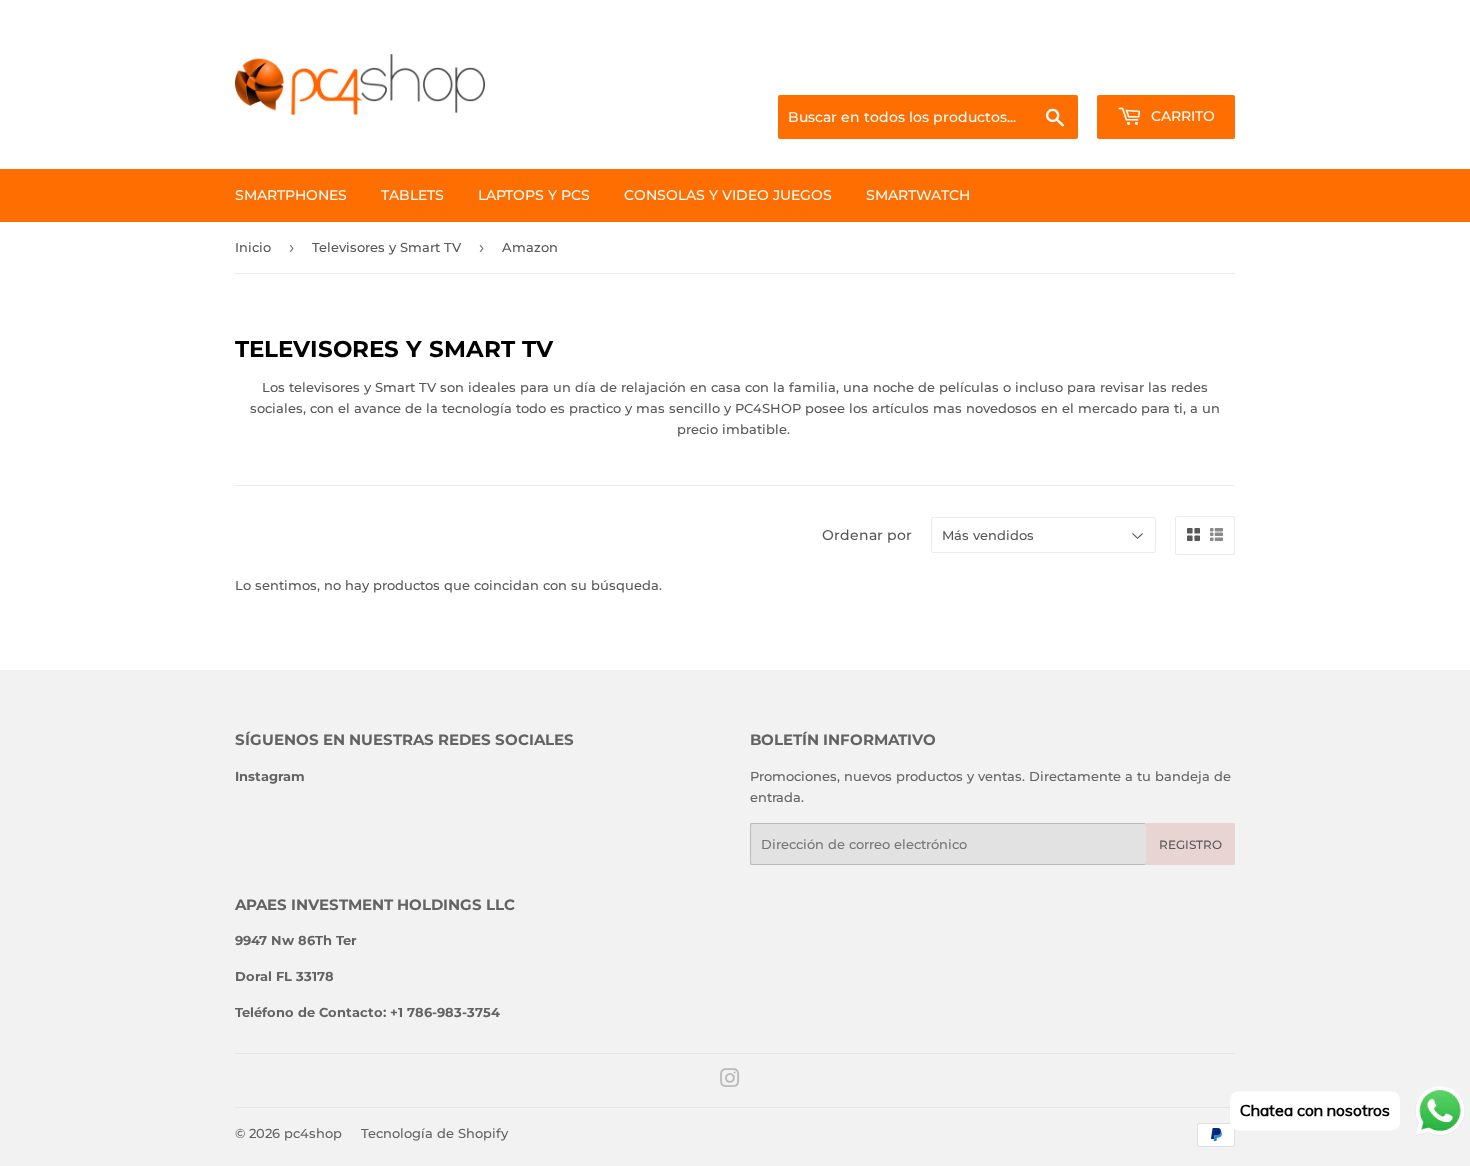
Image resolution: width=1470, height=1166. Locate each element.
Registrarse (1075, 71)
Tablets (412, 195)
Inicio (253, 247)
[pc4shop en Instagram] (730, 1081)
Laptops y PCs (534, 195)
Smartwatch (918, 195)
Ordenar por (867, 535)
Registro (1190, 844)
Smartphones (291, 195)
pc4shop (313, 1133)
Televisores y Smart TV (386, 247)
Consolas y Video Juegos (728, 195)
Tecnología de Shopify (434, 1133)
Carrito (1181, 116)
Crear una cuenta (1183, 71)
